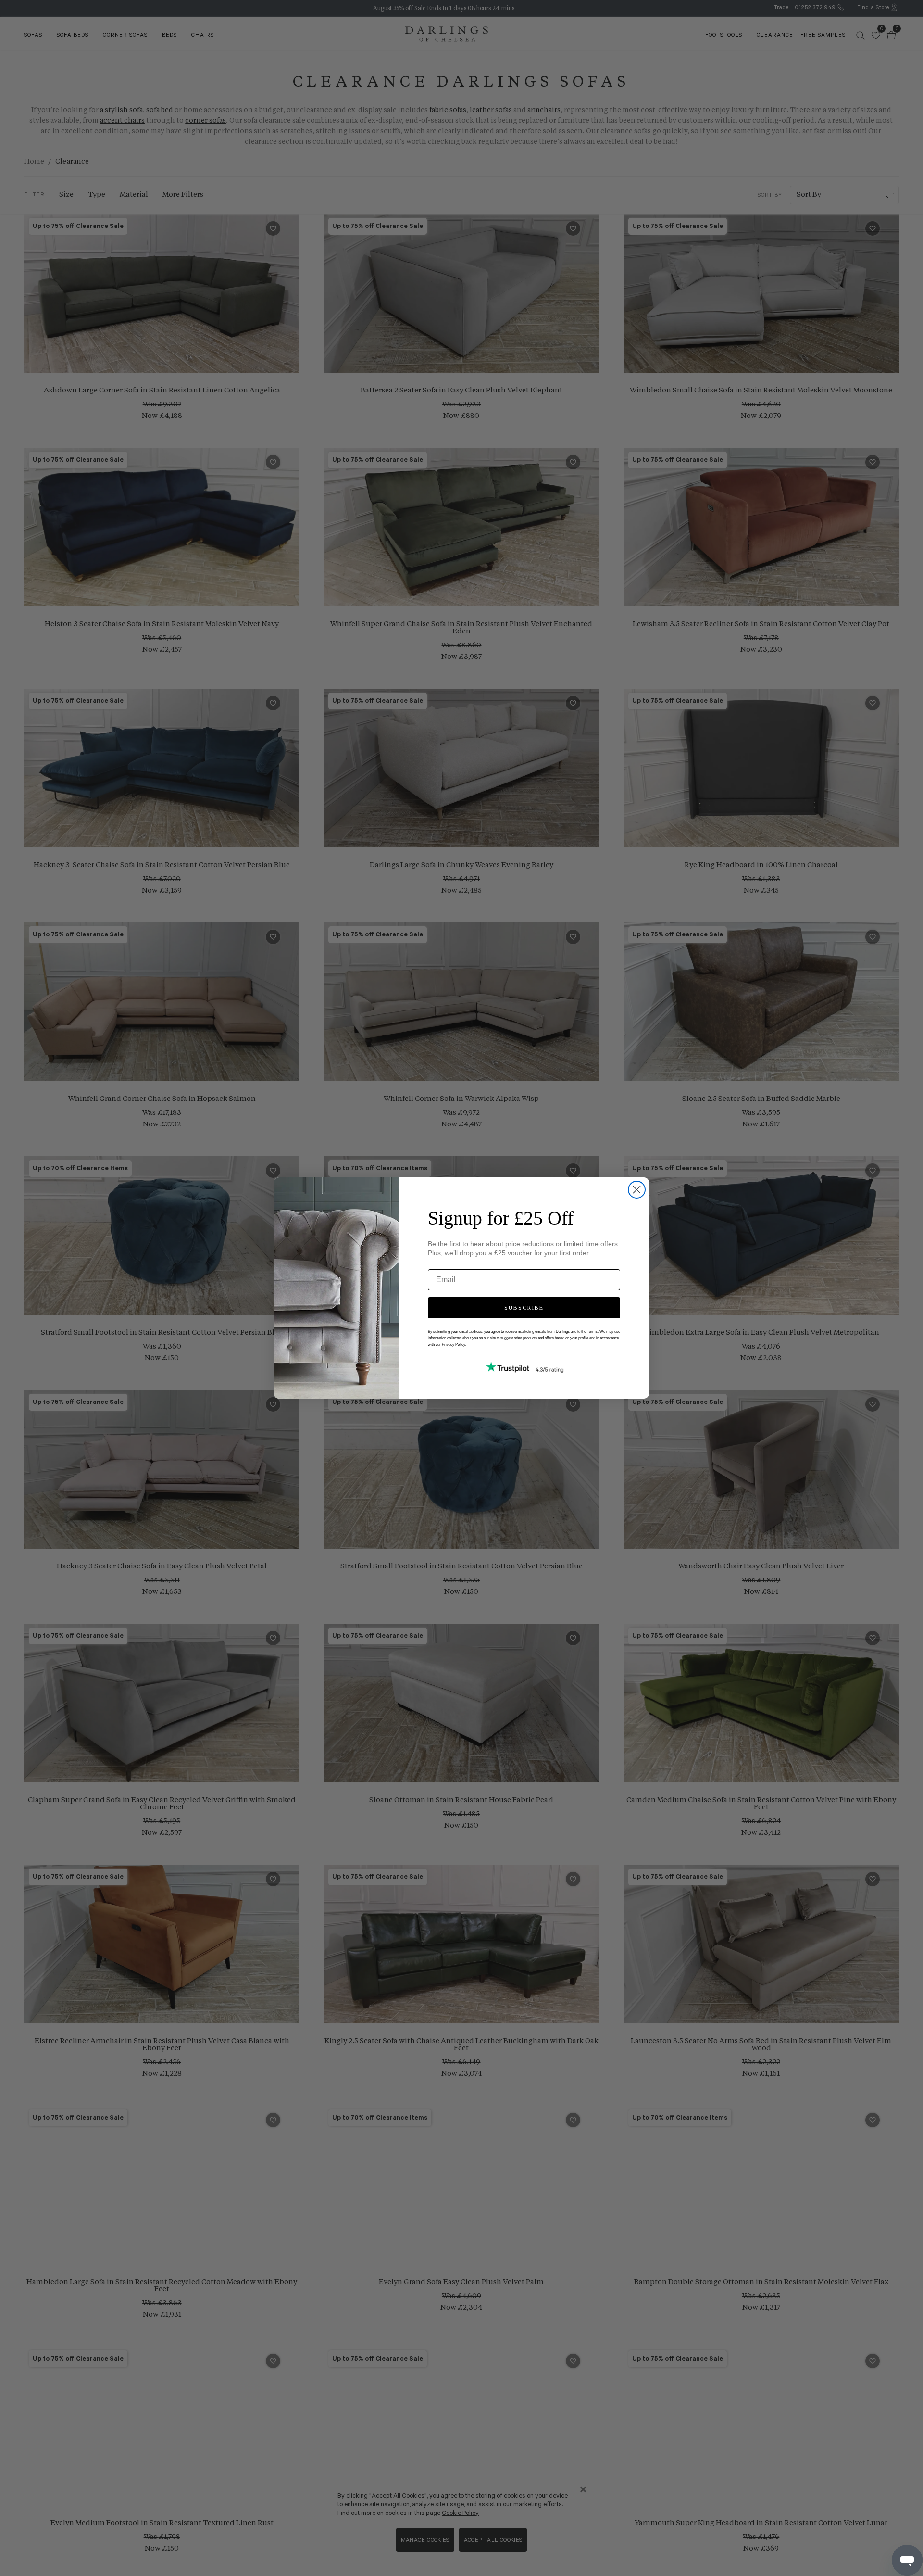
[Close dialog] (637, 1190)
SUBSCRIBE (524, 1308)
